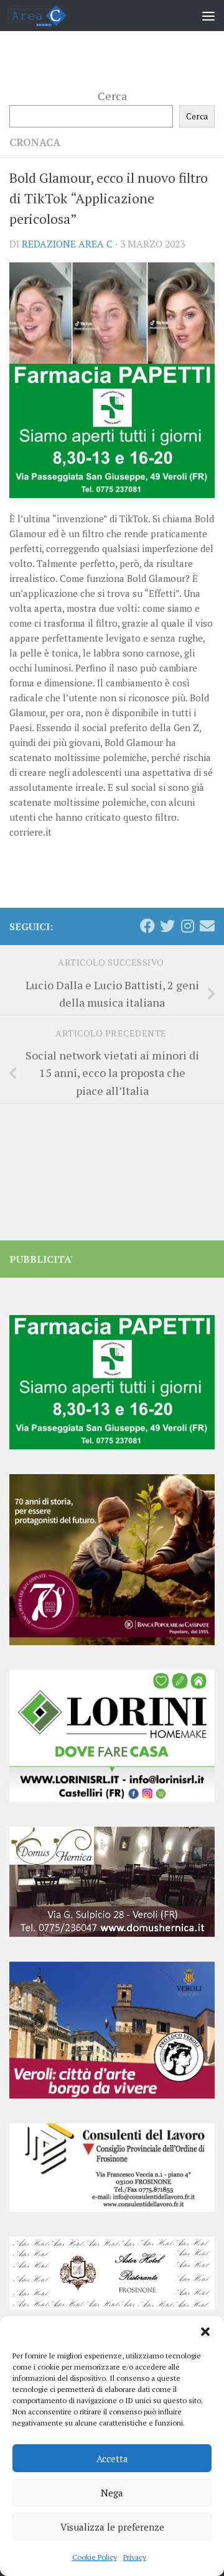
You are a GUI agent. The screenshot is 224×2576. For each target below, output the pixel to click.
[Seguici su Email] (207, 926)
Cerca (112, 96)
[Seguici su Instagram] (187, 926)
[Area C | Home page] (47, 16)
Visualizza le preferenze (112, 2527)
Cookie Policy (95, 2557)
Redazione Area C (67, 244)
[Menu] (208, 16)
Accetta (112, 2458)
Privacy (135, 2557)
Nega (112, 2493)
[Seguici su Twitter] (167, 926)
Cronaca (35, 142)
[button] (205, 2332)
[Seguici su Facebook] (147, 926)
